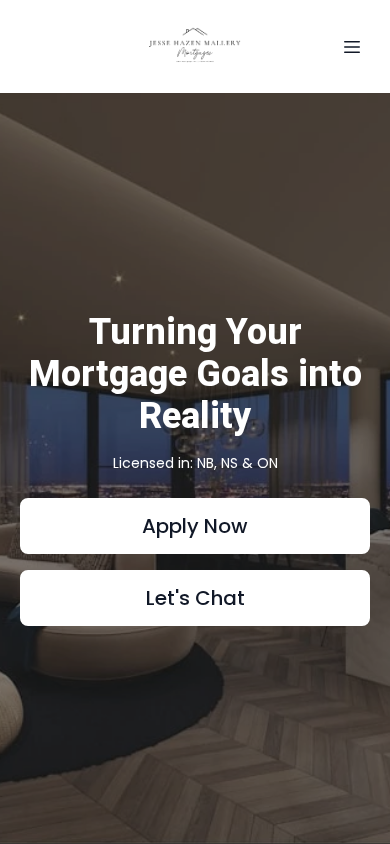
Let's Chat (195, 598)
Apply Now (195, 526)
